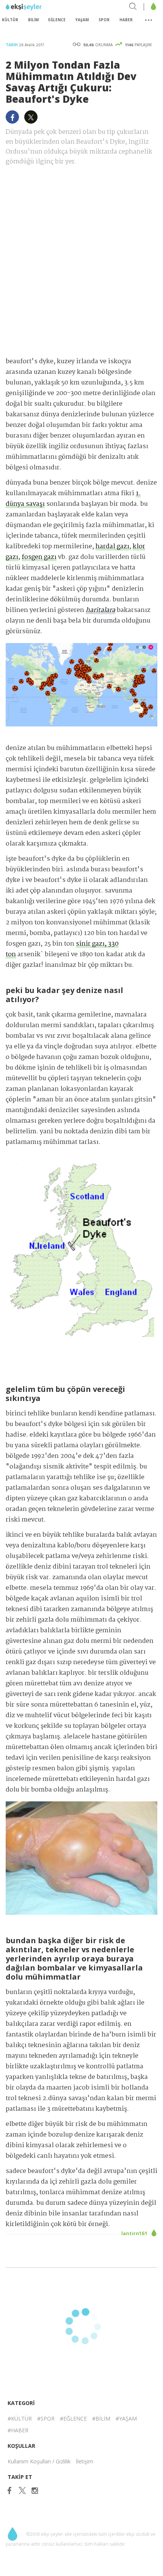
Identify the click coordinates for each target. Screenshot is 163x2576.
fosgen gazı (39, 557)
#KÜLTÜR (20, 2418)
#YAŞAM (126, 2418)
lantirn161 (135, 2233)
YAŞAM (82, 20)
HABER (126, 20)
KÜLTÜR (10, 20)
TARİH (12, 45)
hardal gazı (112, 547)
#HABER (18, 2430)
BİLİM (33, 20)
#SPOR (46, 2418)
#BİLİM (101, 2418)
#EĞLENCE (73, 2418)
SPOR (104, 20)
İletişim (85, 2461)
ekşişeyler (40, 7)
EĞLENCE (57, 20)
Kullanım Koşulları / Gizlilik (39, 2461)
